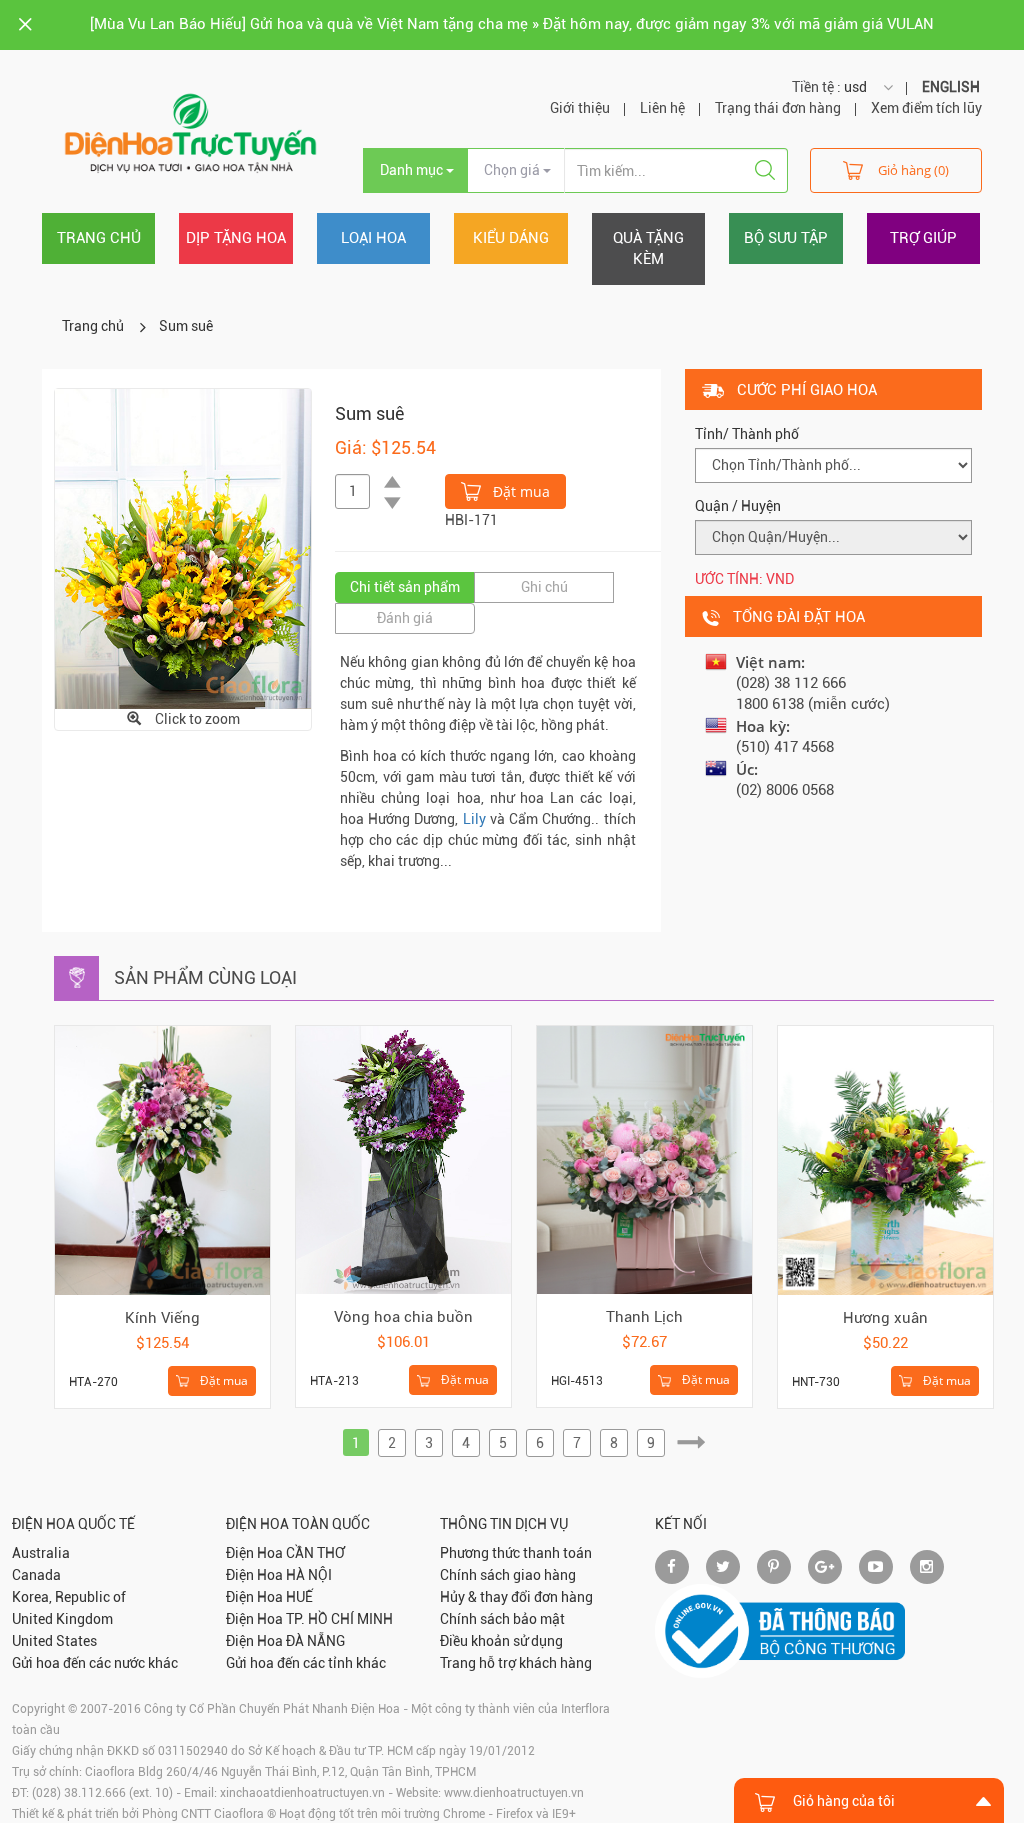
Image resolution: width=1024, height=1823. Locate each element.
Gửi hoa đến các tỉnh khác (306, 1663)
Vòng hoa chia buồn (403, 1317)
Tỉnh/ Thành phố (747, 434)
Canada (36, 1575)
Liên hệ (662, 108)
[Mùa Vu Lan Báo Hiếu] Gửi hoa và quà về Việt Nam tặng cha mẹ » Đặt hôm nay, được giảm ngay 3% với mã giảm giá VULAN (512, 24)
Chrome (464, 1814)
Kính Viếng (162, 1318)
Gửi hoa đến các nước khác (95, 1663)
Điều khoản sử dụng (501, 1641)
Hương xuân (885, 1318)
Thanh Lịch (644, 1317)
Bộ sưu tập (786, 238)
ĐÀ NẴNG (315, 1641)
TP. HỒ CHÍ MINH (339, 1619)
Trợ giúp (923, 238)
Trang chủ (99, 238)
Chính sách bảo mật (502, 1619)
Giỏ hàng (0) (913, 170)
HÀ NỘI (309, 1575)
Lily (474, 819)
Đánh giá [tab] (405, 618)
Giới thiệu (580, 108)
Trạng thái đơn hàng (778, 108)
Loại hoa (373, 238)
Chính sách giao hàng (508, 1575)
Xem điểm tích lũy (926, 108)
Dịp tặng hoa (236, 238)
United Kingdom (62, 1619)
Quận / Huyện (738, 506)
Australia (41, 1553)
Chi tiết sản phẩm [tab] (405, 587)
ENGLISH (951, 87)
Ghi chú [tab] (544, 587)
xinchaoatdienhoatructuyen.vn (302, 1793)
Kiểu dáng (511, 238)
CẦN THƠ (315, 1553)
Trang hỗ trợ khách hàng (516, 1663)
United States (54, 1641)
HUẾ (299, 1597)
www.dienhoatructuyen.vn (514, 1793)
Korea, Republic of (69, 1597)
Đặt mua (519, 491)
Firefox (514, 1814)
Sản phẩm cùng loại (205, 977)
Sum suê (186, 326)
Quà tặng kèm (648, 248)
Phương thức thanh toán (516, 1553)
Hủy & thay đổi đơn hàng (516, 1597)
